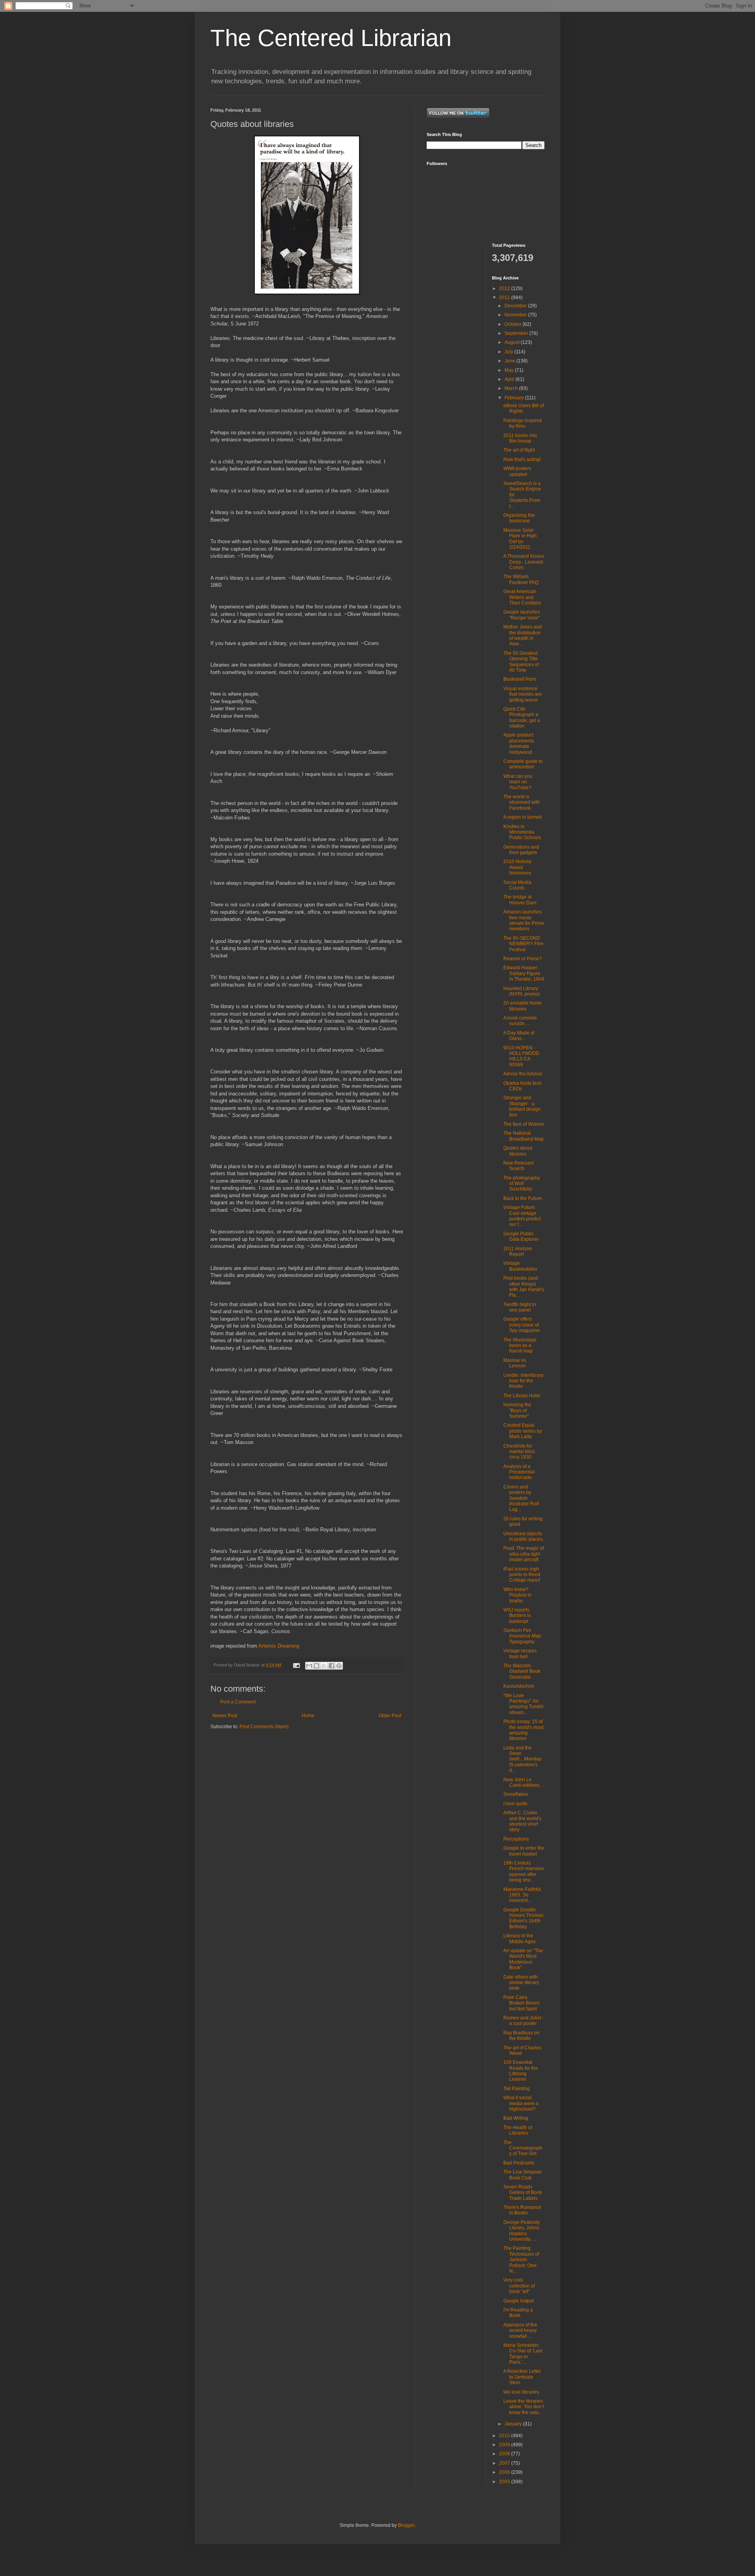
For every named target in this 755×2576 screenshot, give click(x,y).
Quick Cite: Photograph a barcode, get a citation (522, 717)
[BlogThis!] (317, 1666)
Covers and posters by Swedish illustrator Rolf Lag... (521, 1498)
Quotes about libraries (518, 1151)
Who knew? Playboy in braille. (517, 1595)
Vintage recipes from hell (520, 1654)
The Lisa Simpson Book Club (523, 2175)
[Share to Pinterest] (339, 1666)
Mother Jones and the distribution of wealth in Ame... (523, 635)
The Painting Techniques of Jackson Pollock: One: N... (521, 2260)
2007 (505, 2463)
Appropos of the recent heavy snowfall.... (520, 2331)
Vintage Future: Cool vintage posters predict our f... (522, 1216)
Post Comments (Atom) (264, 1727)
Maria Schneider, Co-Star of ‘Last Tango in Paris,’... (523, 2354)
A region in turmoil (523, 817)
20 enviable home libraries (523, 1006)
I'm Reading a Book (518, 2313)
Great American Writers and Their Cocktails (522, 597)
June (510, 361)
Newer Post (225, 1716)
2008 (505, 2454)
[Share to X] (324, 1666)
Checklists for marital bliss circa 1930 (519, 1452)
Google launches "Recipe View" (522, 615)
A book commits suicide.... (520, 1021)
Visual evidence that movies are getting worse (523, 694)
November (516, 315)
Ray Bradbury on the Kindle (521, 2036)
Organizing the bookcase (519, 518)
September (517, 333)
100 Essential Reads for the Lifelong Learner (521, 2071)
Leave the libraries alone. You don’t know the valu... (524, 2407)
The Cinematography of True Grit (523, 2148)
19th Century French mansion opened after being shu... (524, 1871)
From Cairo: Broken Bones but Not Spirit (521, 2003)
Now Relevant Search (518, 1166)
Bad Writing (516, 2118)
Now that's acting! (522, 459)
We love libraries (521, 2392)
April (510, 379)
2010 (505, 2436)
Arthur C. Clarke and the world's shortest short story (522, 1821)
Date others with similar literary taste (521, 1983)
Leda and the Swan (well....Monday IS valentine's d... (522, 1759)
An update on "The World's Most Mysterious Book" (523, 1959)
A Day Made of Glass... (519, 1036)
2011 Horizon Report (518, 1251)
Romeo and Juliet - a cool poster (524, 2021)
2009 (505, 2445)
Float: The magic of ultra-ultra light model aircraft (524, 1554)
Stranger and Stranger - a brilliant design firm (522, 1106)
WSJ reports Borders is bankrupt (517, 1616)
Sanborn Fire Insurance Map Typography (522, 1636)
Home (308, 1716)
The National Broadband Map (524, 1136)
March (512, 388)
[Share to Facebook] (331, 1666)
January (514, 2424)
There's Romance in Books (522, 2210)
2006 (505, 2472)
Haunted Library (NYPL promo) (522, 991)
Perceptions (516, 1839)
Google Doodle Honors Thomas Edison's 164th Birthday (523, 1918)
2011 (505, 298)
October (514, 324)
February (515, 398)
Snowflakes (516, 1794)
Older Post (390, 1716)
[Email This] (309, 1666)
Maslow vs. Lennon (515, 1363)
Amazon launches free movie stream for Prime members (524, 920)
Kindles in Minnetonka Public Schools (522, 832)
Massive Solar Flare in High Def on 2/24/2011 (520, 539)
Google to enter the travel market (524, 1851)
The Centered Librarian (331, 38)
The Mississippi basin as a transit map (520, 1346)
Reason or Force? (523, 959)
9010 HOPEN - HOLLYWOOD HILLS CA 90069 (521, 1056)
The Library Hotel (522, 1396)
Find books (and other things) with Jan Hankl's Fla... (524, 1287)
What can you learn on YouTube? (518, 782)
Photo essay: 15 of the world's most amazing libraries (523, 1730)
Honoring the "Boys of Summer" (517, 1410)
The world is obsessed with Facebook (522, 802)
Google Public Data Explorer (521, 1237)
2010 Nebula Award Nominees (517, 867)
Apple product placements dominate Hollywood (519, 743)
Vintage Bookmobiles (520, 1266)
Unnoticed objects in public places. (524, 1536)
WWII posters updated (517, 471)
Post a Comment (238, 1702)
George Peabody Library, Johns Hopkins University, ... (522, 2231)
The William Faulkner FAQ (521, 579)
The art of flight (519, 450)
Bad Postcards (519, 2163)
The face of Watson (524, 1124)
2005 (505, 2482)
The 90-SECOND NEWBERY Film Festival (523, 944)
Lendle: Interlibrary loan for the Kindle (523, 1381)
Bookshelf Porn (520, 679)
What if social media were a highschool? (521, 2103)
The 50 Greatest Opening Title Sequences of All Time (521, 662)
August (513, 342)
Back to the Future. (523, 1198)
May (510, 370)
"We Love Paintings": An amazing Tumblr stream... (524, 1704)
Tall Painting (517, 2089)
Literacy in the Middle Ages (519, 1938)
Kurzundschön (519, 1686)
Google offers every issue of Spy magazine (522, 1325)
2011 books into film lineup (520, 438)
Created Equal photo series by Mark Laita (523, 1431)
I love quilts (515, 1804)
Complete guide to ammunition (523, 764)
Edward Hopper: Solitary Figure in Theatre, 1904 (524, 973)
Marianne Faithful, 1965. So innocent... (523, 1895)
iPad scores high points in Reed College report (522, 1575)
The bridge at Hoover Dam (520, 900)
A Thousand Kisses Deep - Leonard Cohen (524, 562)
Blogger (406, 2525)
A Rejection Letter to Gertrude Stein (522, 2377)
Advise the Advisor (523, 1074)
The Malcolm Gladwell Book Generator (522, 1671)
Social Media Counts (517, 885)
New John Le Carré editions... (523, 1782)
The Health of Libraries (518, 2130)
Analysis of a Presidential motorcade (519, 1472)
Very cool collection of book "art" (519, 2286)
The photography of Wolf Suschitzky (522, 1184)
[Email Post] (296, 1665)
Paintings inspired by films (523, 423)
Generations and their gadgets (521, 850)
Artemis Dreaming (279, 1646)
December (516, 306)
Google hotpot (518, 2301)
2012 (505, 288)
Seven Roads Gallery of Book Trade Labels (523, 2193)
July (509, 352)
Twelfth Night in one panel (520, 1307)
